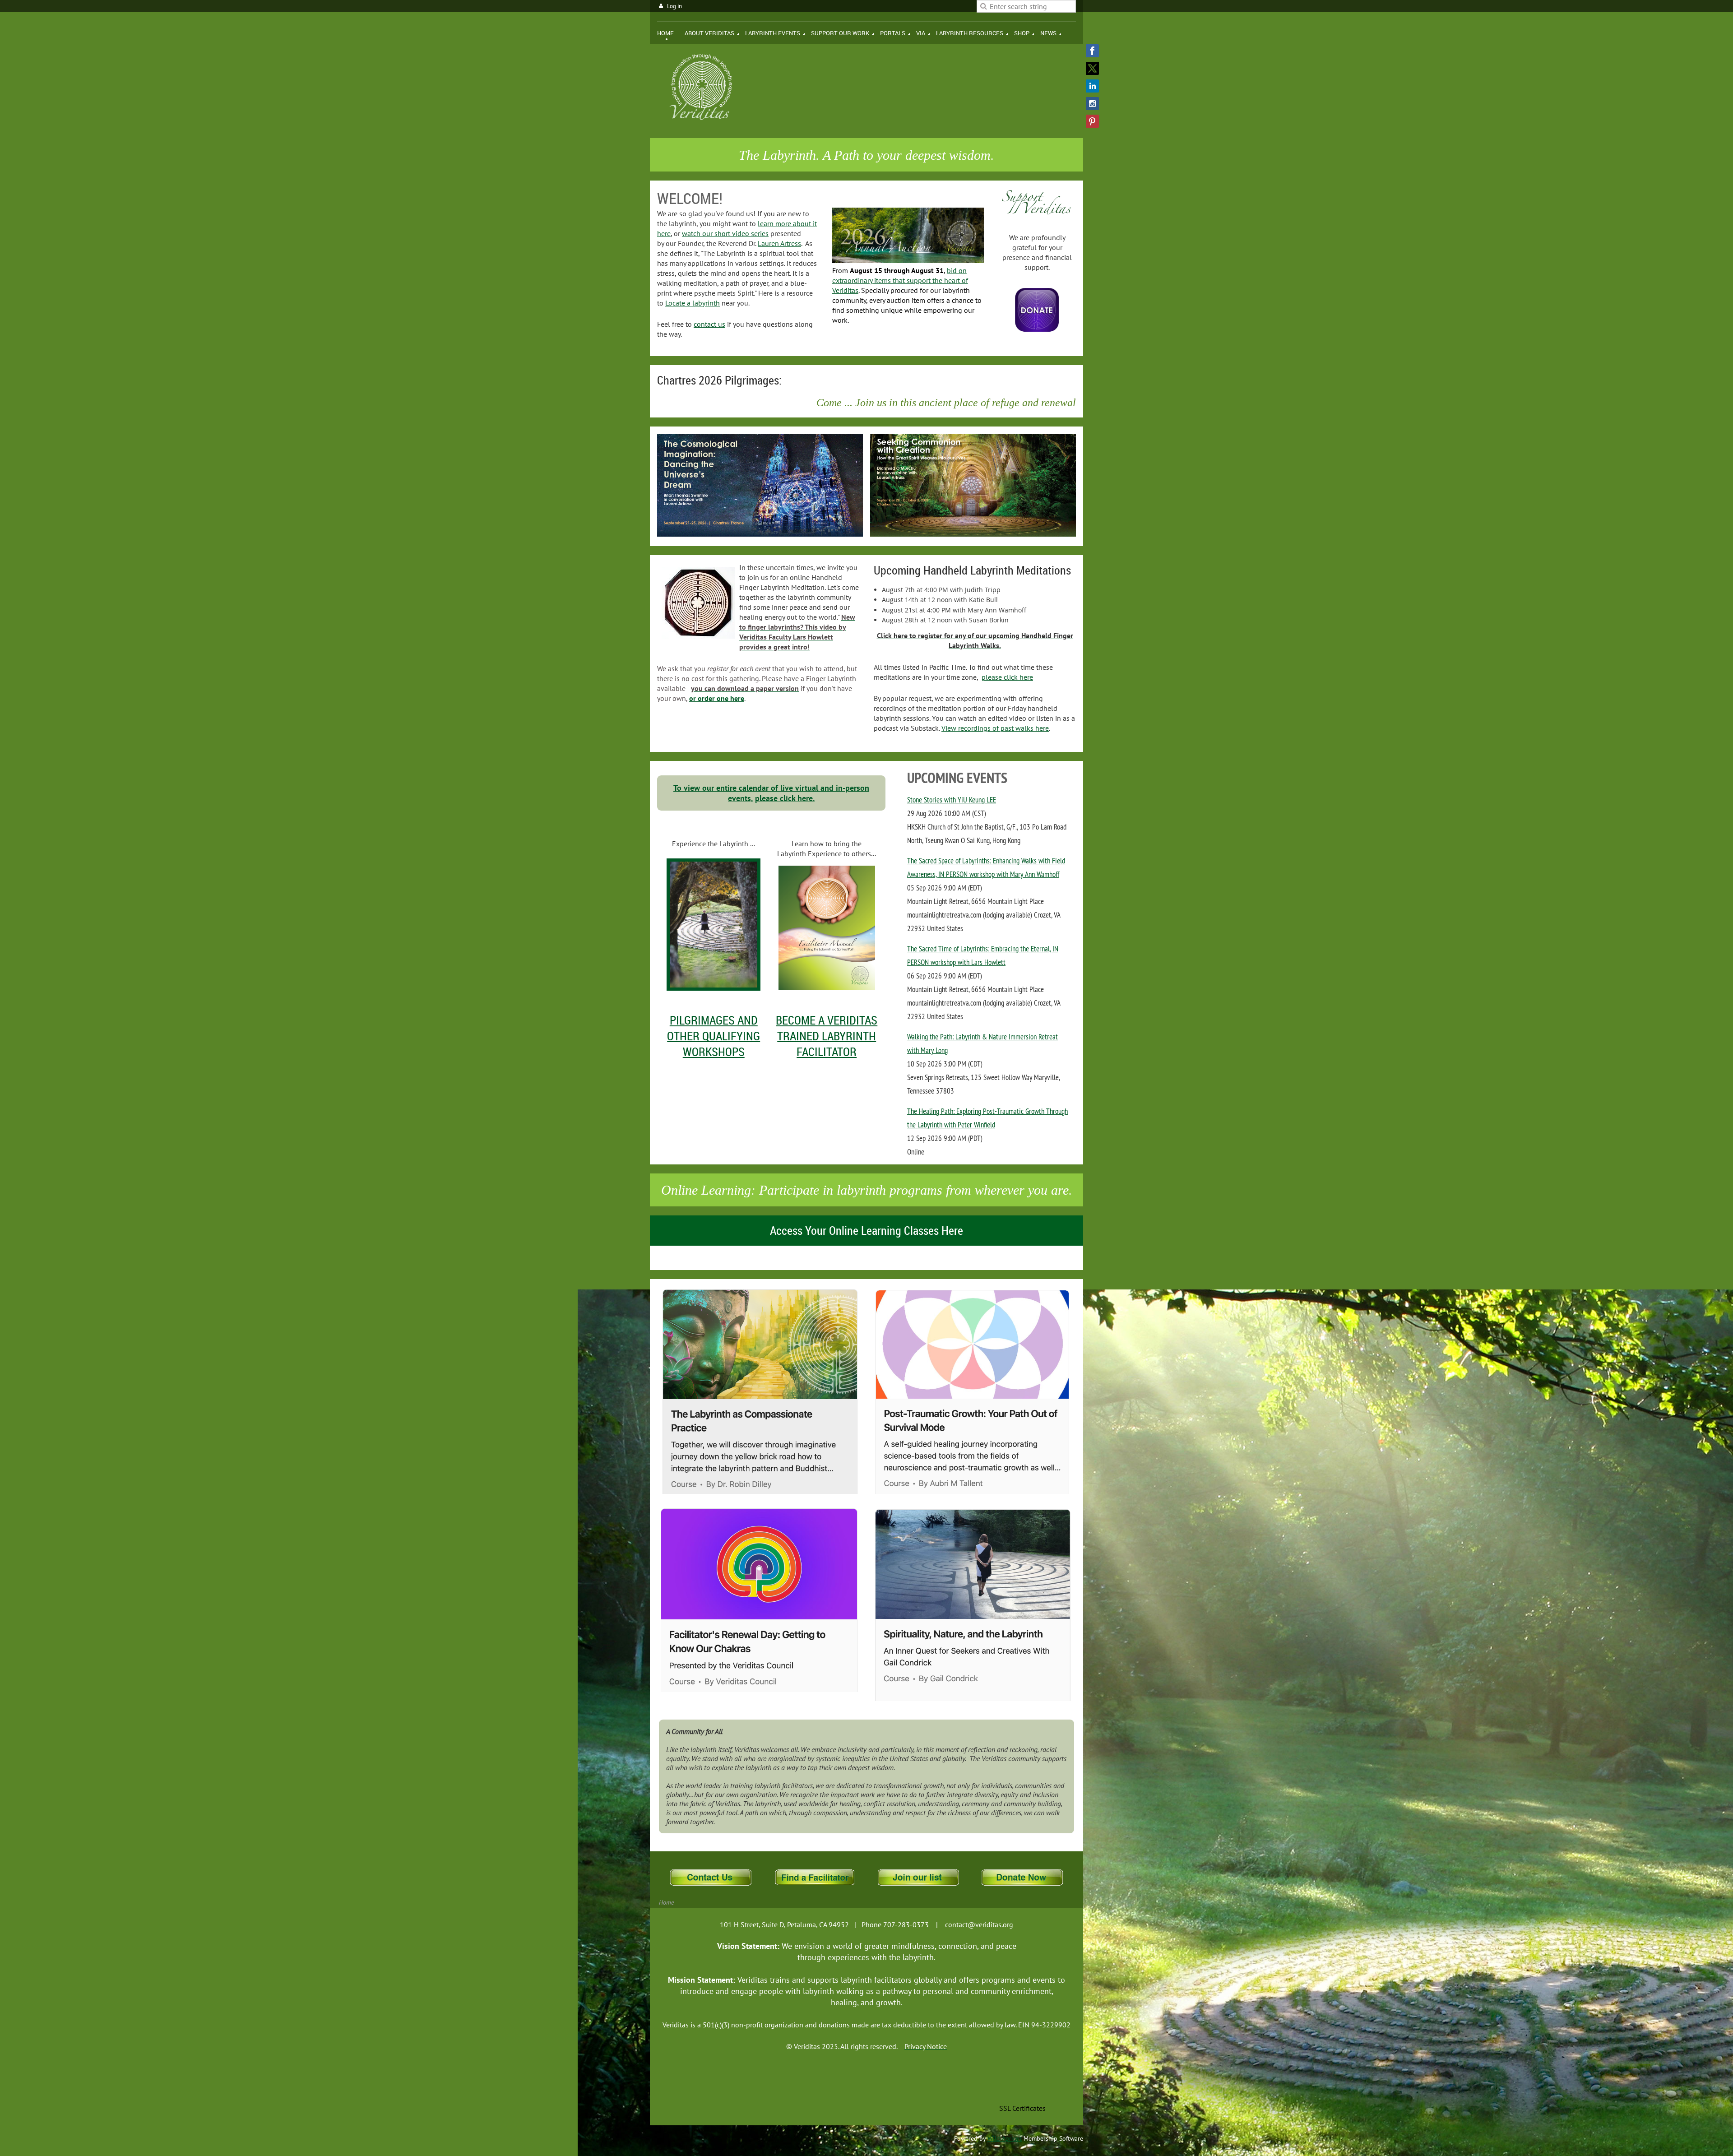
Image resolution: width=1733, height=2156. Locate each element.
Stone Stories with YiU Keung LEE (952, 800)
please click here (1007, 677)
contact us (709, 324)
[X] (1092, 68)
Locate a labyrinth (693, 303)
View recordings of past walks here (995, 728)
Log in (674, 6)
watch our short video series (725, 233)
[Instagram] (1092, 104)
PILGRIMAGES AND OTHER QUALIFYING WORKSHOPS (714, 1036)
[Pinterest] (1092, 121)
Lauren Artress (779, 243)
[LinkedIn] (1092, 86)
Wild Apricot (1005, 2138)
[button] (1022, 2088)
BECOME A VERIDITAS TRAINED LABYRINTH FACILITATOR (827, 1036)
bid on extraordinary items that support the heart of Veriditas (900, 280)
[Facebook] (1092, 51)
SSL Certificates (1022, 2108)
